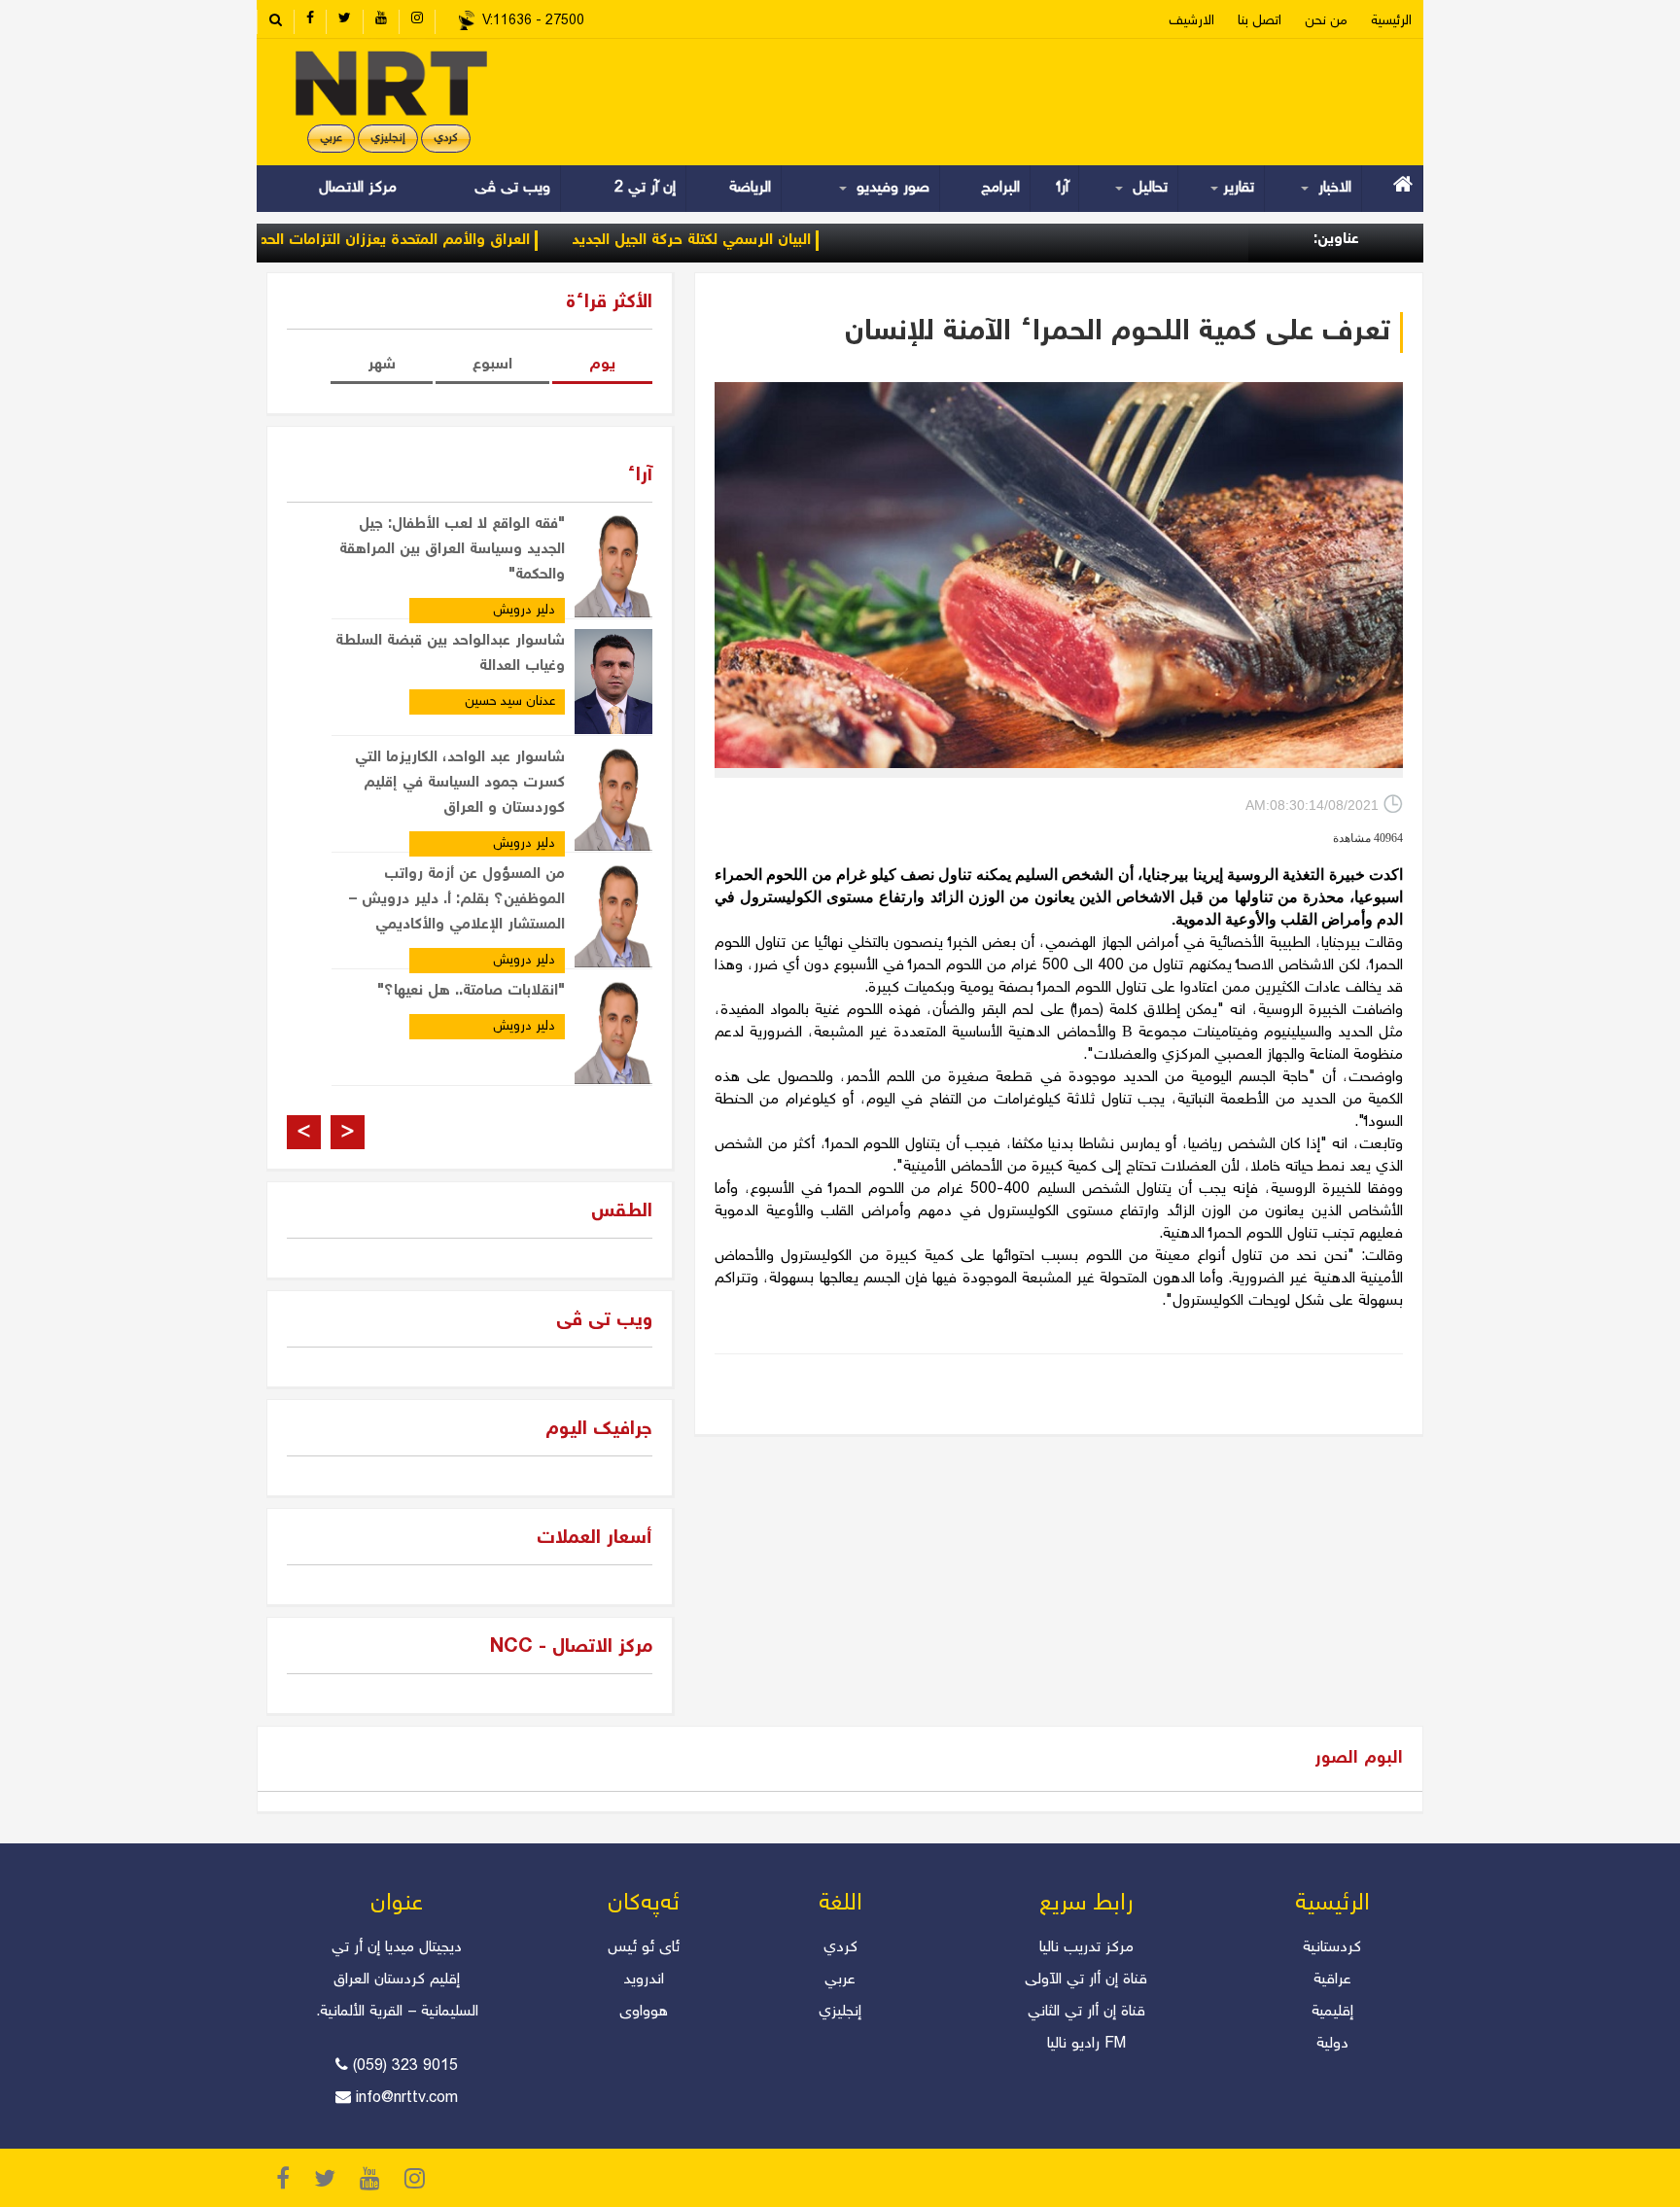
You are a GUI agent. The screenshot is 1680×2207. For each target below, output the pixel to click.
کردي (446, 139)
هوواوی (644, 2012)
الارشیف (1191, 21)
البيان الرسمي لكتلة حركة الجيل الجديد (756, 241)
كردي (840, 1948)
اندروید (644, 1980)
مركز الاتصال (358, 188)
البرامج (1000, 188)
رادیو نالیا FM (1086, 2044)
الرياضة (750, 188)
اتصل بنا (1260, 21)
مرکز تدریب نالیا (1086, 1948)
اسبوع (492, 365)
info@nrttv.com (407, 2099)
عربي (331, 139)
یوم (602, 365)
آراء (1063, 188)
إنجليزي (388, 139)
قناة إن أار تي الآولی (1086, 1980)
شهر (382, 365)
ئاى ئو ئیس (644, 1948)
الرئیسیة (1391, 21)
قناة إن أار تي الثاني (1086, 2012)
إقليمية (1332, 2012)
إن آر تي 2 (645, 188)
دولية (1332, 2044)
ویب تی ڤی (510, 188)
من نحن (1326, 21)
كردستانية (1332, 1948)
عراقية (1332, 1980)
